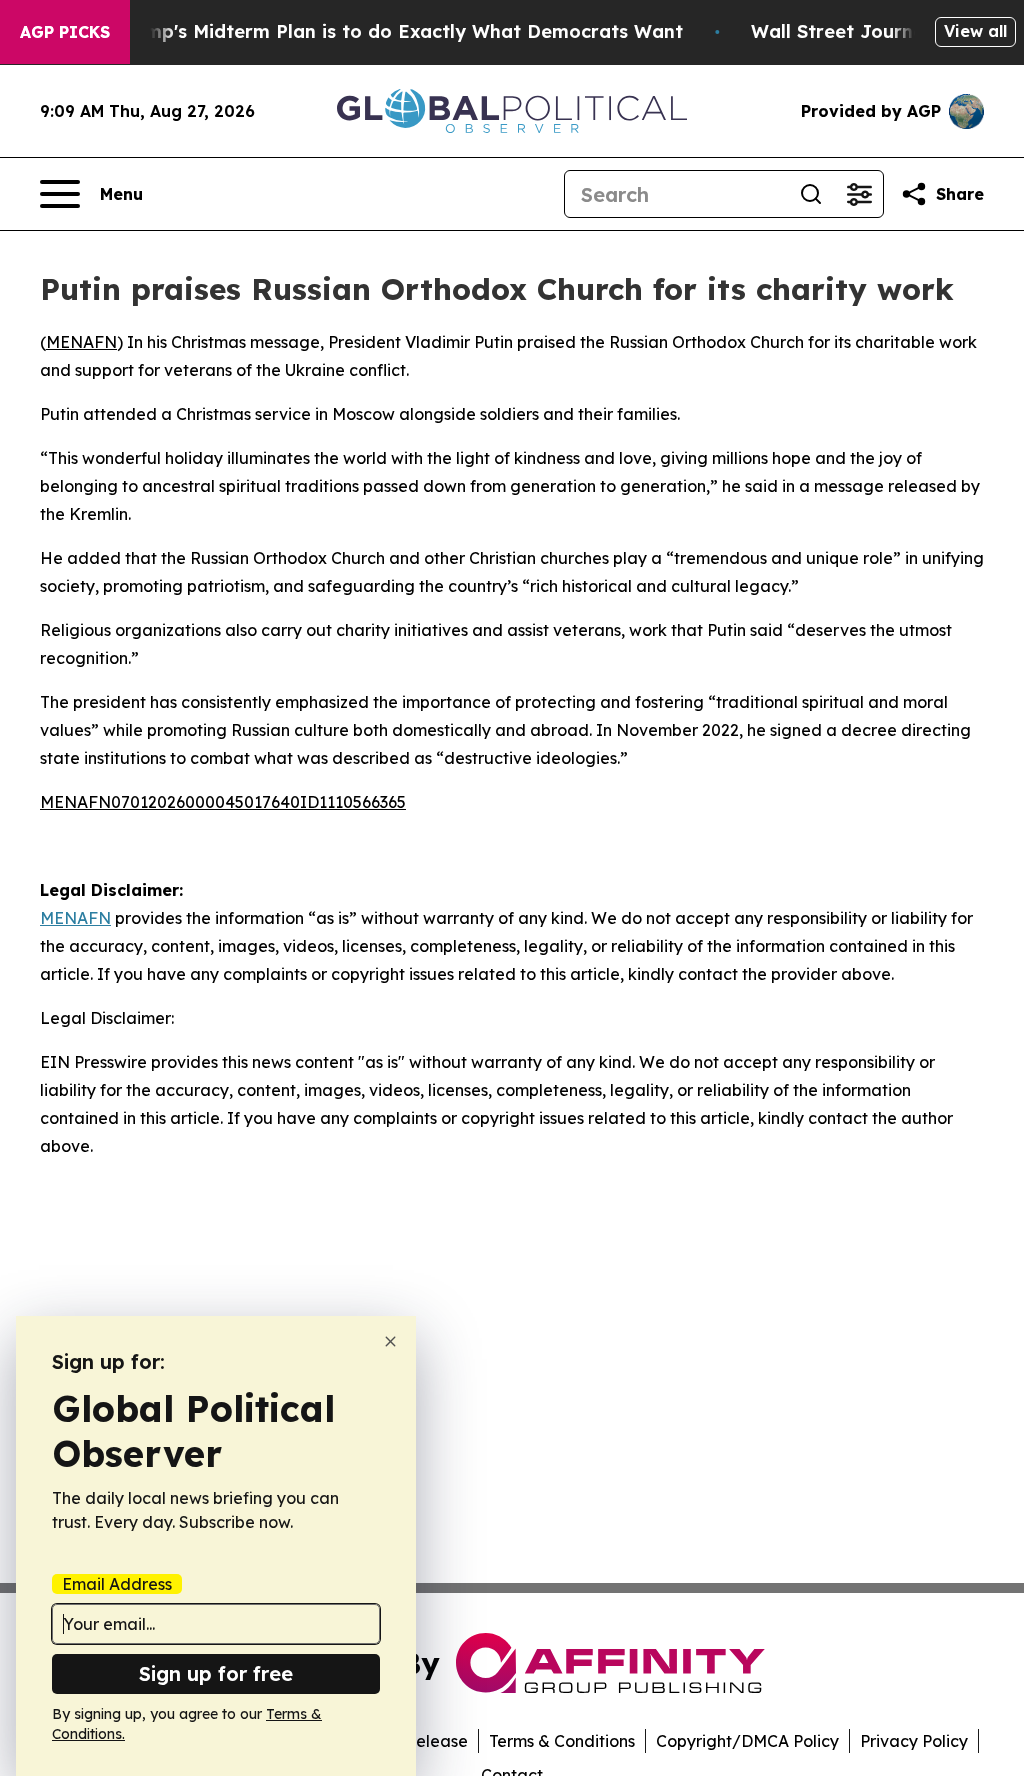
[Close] (390, 1341)
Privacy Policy (914, 1741)
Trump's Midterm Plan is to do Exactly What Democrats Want (399, 31)
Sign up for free (216, 1673)
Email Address (117, 1584)
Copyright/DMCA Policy (747, 1741)
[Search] (811, 194)
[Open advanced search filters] (859, 194)
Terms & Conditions (562, 1741)
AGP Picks (65, 32)
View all (975, 31)
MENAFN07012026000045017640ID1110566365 (223, 802)
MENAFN (81, 342)
